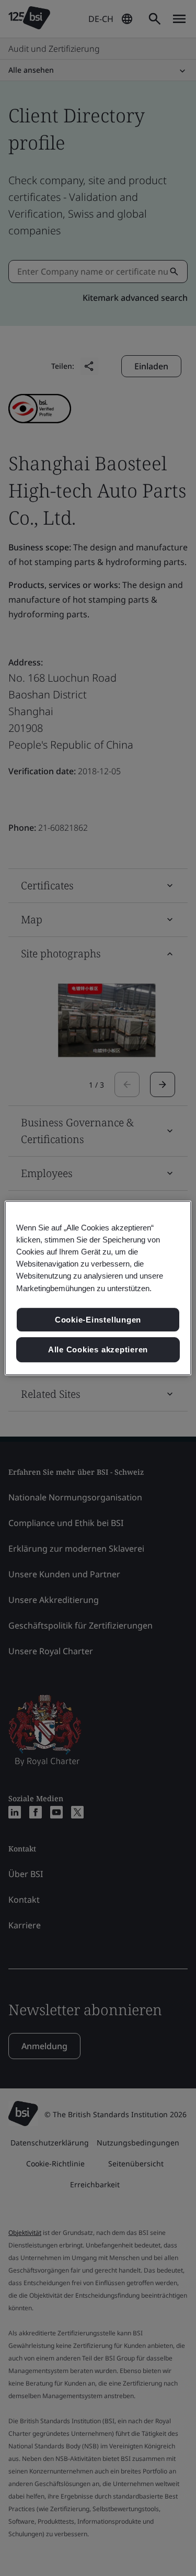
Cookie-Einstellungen (98, 1320)
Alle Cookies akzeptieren (98, 1349)
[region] (98, 1288)
